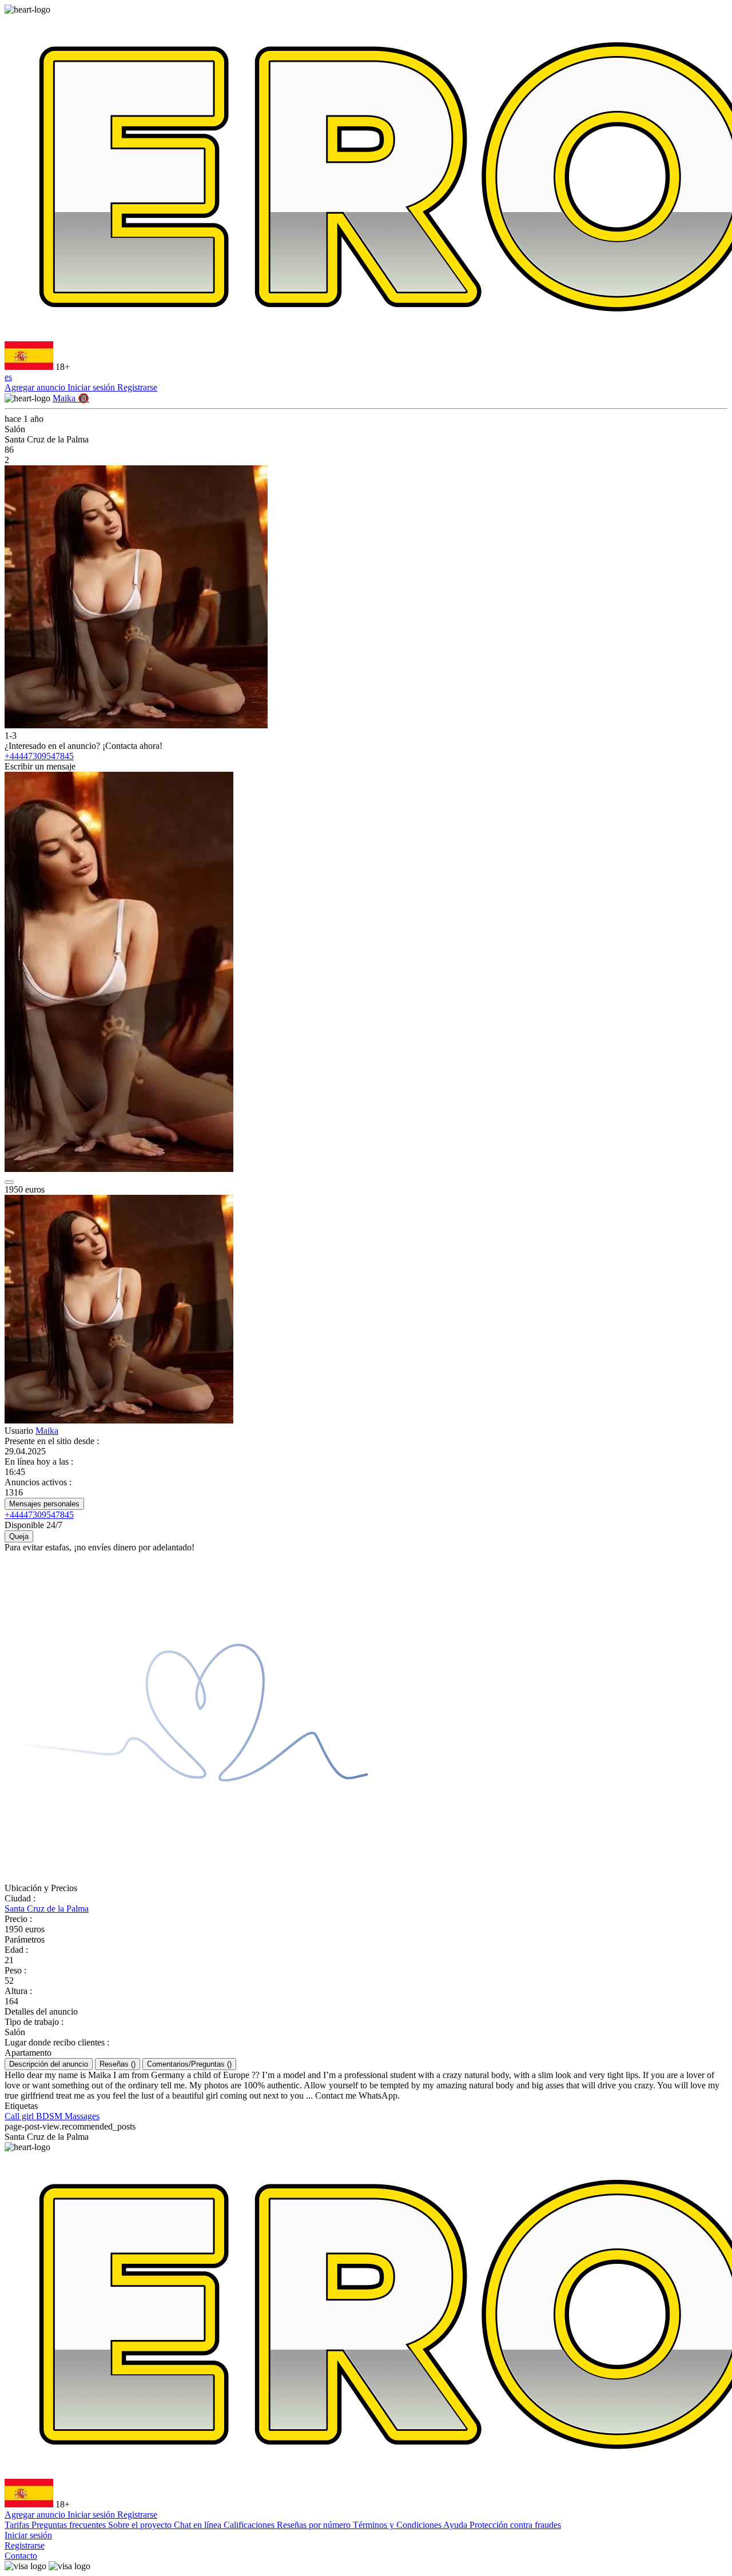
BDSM (50, 2116)
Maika (47, 1431)
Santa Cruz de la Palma (47, 1909)
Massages (82, 2116)
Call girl (20, 2116)
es (8, 377)
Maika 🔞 (71, 398)
